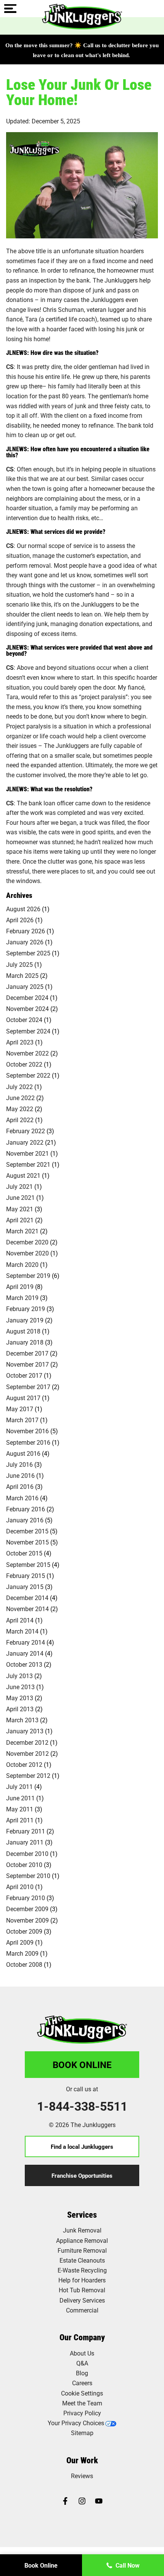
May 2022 (20, 1109)
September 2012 (28, 1775)
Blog (82, 2373)
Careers (82, 2383)
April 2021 (20, 1220)
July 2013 (19, 1676)
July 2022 (19, 1087)
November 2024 (27, 1009)
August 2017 (23, 1398)
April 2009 (20, 1942)
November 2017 (27, 1364)
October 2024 (24, 1020)
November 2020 (27, 1253)
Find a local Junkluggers (82, 2146)
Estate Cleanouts (82, 2260)
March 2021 (22, 1231)
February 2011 (26, 1831)
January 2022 (25, 1142)
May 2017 (20, 1409)
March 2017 (22, 1420)
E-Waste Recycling (82, 2270)
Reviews (82, 2476)
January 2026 (25, 942)
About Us (82, 2353)
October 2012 (24, 1764)
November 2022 (27, 1053)
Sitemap (82, 2433)
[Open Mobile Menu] (10, 9)
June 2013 (20, 1687)
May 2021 (20, 1209)
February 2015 (26, 1575)
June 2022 (20, 1098)
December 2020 (27, 1242)
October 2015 (24, 1553)
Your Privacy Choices (76, 2423)
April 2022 (20, 1120)
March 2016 (22, 1498)
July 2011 (19, 1786)
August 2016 (23, 1453)
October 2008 (24, 1964)
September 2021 (28, 1164)
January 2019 (25, 1320)
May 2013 (20, 1698)
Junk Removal (82, 2230)
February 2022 (26, 1131)
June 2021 (20, 1197)
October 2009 (24, 1931)
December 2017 (27, 1353)
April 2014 (20, 1620)
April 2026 (20, 920)
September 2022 (28, 1075)
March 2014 (22, 1631)
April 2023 (20, 1042)
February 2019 (26, 1309)
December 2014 (27, 1598)
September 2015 (28, 1564)
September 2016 (28, 1442)
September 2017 (28, 1387)
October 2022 (24, 1064)
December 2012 (27, 1742)
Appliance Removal (82, 2240)
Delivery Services (82, 2300)
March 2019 (22, 1298)
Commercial (82, 2310)
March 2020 (22, 1264)
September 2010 (28, 1876)
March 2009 (22, 1953)
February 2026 (26, 931)
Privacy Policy (82, 2413)
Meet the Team (82, 2403)
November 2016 (27, 1431)
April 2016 (20, 1486)
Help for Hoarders (82, 2280)
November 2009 (27, 1920)
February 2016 (26, 1509)
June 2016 (20, 1475)
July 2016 (19, 1464)
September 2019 (28, 1275)
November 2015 (27, 1542)
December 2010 (27, 1853)
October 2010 (24, 1865)
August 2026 (23, 909)
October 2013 (24, 1664)
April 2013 (20, 1709)
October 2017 (24, 1375)
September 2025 (28, 953)
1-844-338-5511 (82, 2106)
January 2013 (25, 1731)
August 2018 (23, 1331)
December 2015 (27, 1531)
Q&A (82, 2363)
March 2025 (22, 975)
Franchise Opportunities (82, 2175)
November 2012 (27, 1753)
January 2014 (25, 1653)
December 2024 (27, 997)
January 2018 (25, 1342)
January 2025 (25, 986)
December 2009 (27, 1909)
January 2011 (25, 1842)
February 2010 (26, 1898)
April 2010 (20, 1887)
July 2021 (19, 1186)
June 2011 (20, 1798)
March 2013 (22, 1720)
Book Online (82, 2065)
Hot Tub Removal (82, 2290)
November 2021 (27, 1153)
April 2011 (20, 1820)
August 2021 (23, 1175)
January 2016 (25, 1520)
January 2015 (25, 1587)
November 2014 (27, 1609)
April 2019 (20, 1286)
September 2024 (28, 1031)
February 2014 (26, 1642)
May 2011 (20, 1809)
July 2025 (19, 964)
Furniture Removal (82, 2250)
